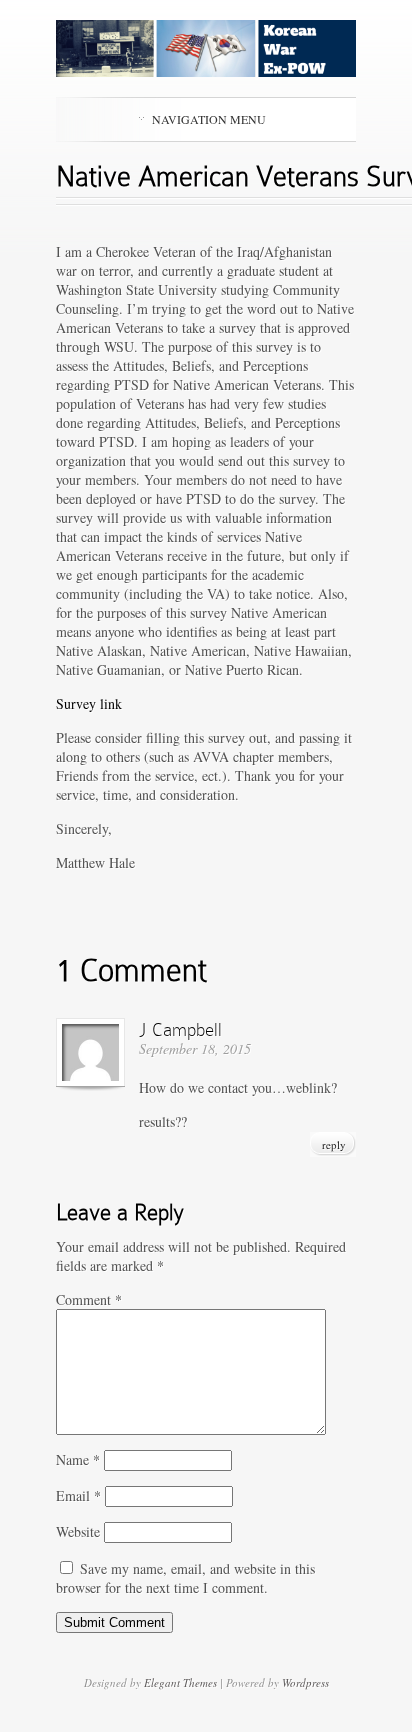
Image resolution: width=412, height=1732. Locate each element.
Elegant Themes (180, 1682)
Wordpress (305, 1682)
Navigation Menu (209, 119)
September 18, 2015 (195, 1048)
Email (78, 1495)
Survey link (89, 703)
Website (78, 1531)
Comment (89, 1299)
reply (334, 1144)
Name (78, 1459)
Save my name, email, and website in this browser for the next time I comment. (185, 1578)
